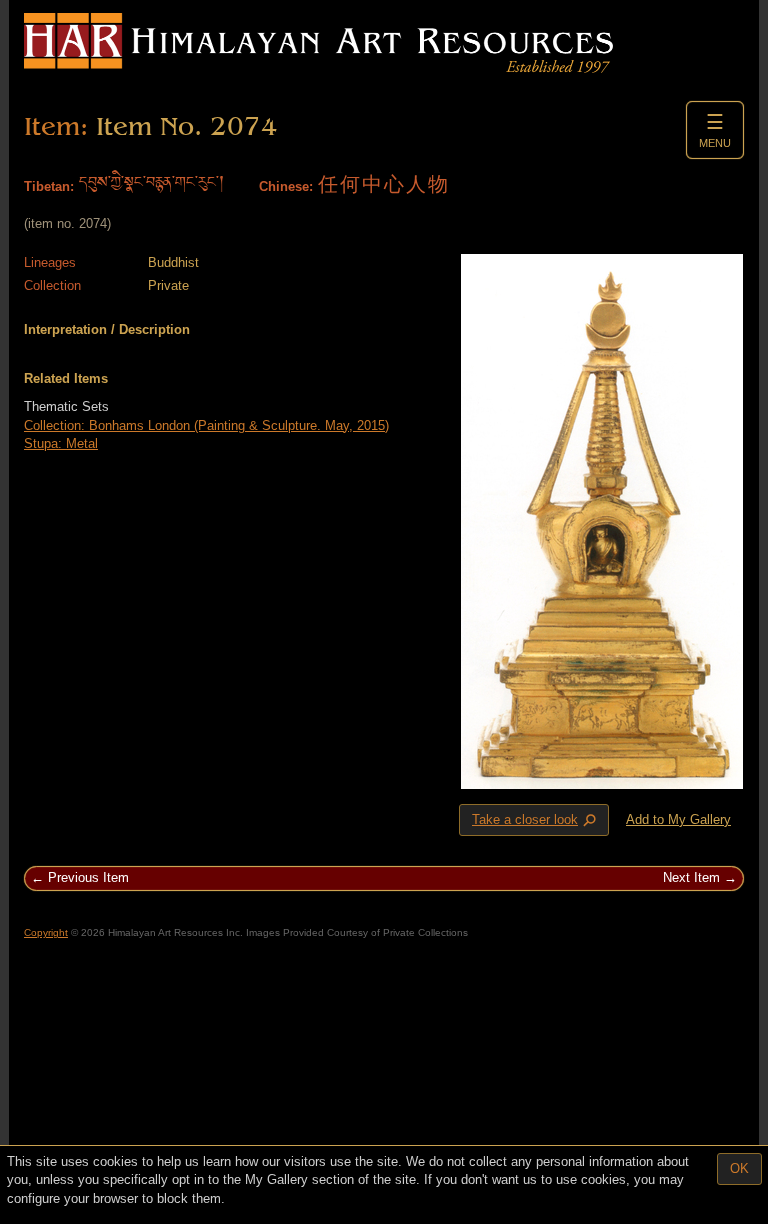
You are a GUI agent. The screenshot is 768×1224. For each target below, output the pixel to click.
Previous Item (88, 877)
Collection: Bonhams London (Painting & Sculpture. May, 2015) (206, 425)
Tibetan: (49, 186)
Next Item (691, 877)
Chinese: (286, 186)
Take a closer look (536, 821)
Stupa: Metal (61, 443)
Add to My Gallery (678, 819)
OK (739, 1168)
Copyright (46, 932)
